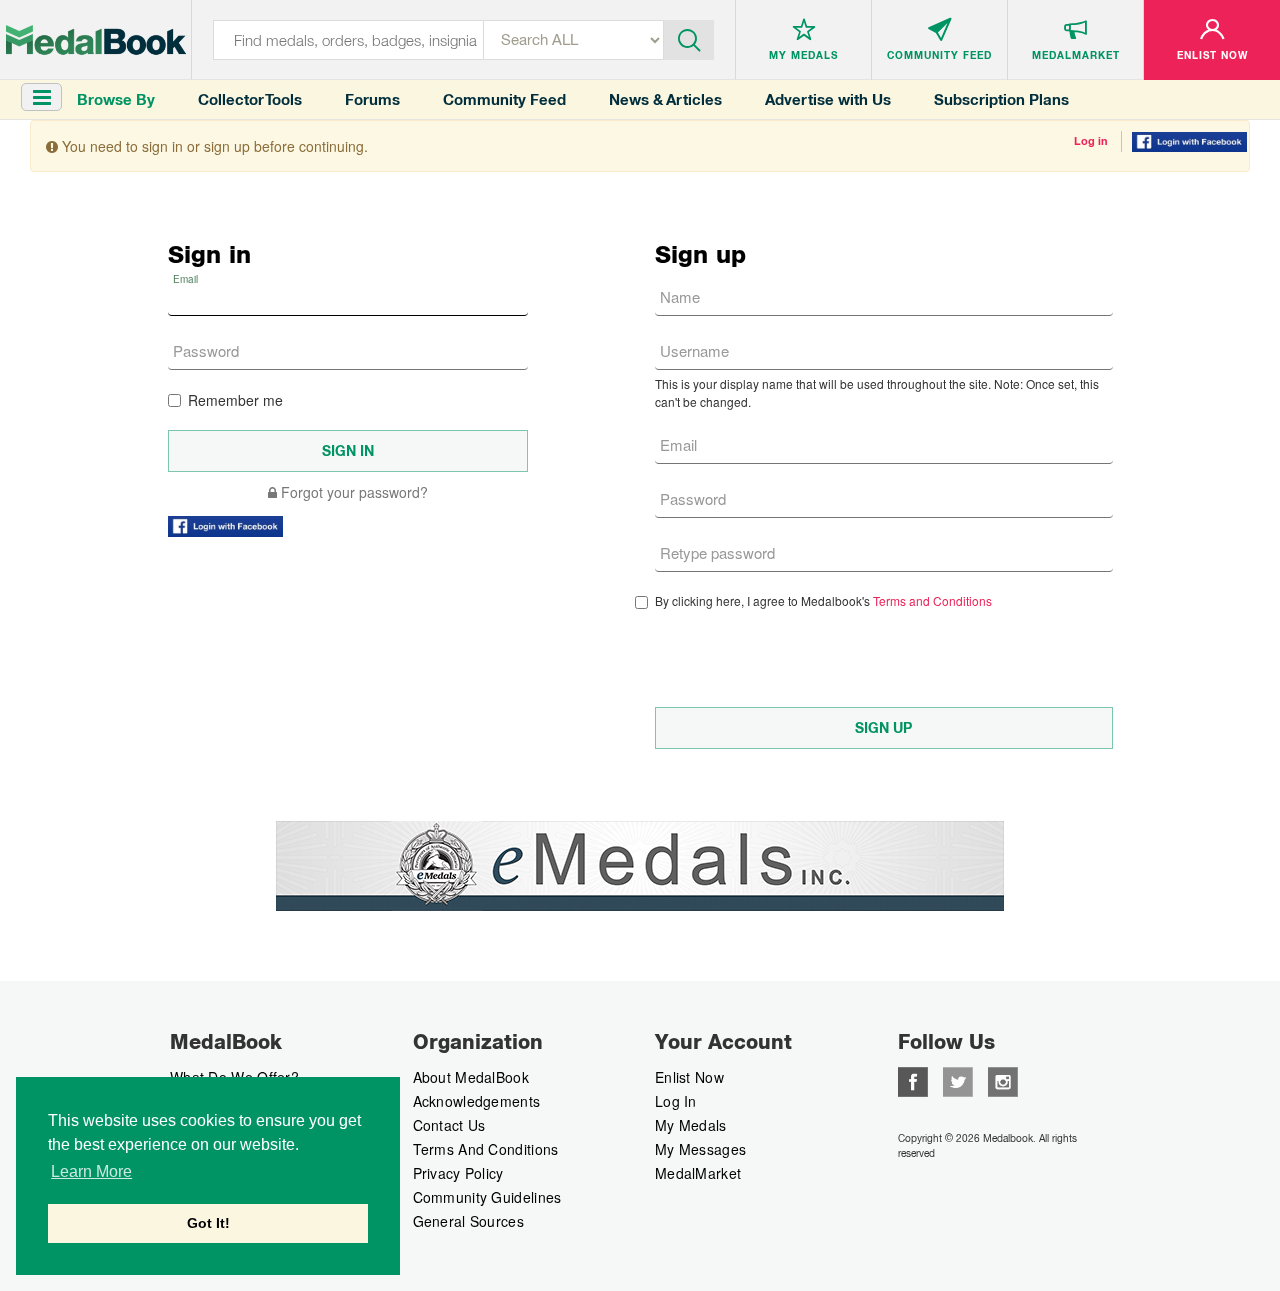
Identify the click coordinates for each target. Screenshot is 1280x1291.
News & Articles (665, 99)
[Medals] (96, 40)
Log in (1091, 141)
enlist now (689, 1077)
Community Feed (504, 99)
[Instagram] (1003, 1080)
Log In (676, 1101)
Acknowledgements (477, 1101)
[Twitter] (958, 1080)
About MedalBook (471, 1077)
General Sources (469, 1221)
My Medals (691, 1125)
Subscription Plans (1001, 99)
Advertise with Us (828, 99)
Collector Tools (250, 99)
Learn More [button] (91, 1171)
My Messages (700, 1149)
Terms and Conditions (932, 600)
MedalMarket (698, 1173)
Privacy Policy (458, 1173)
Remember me (235, 400)
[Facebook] (913, 1080)
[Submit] (689, 38)
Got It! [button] (208, 1223)
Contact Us (449, 1125)
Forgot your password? (352, 492)
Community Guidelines (487, 1197)
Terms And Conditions (486, 1149)
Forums (372, 99)
